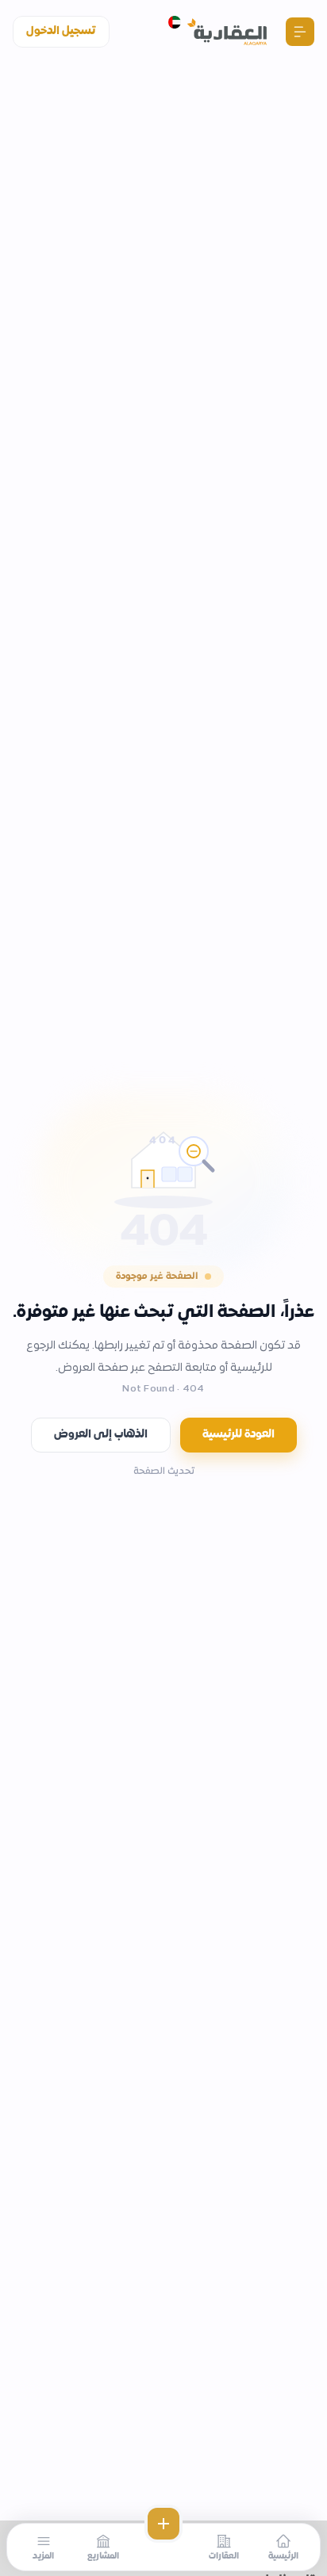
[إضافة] (163, 2524)
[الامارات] (175, 22)
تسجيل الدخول (61, 31)
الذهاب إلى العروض (101, 1435)
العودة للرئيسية (239, 1435)
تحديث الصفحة (164, 1472)
